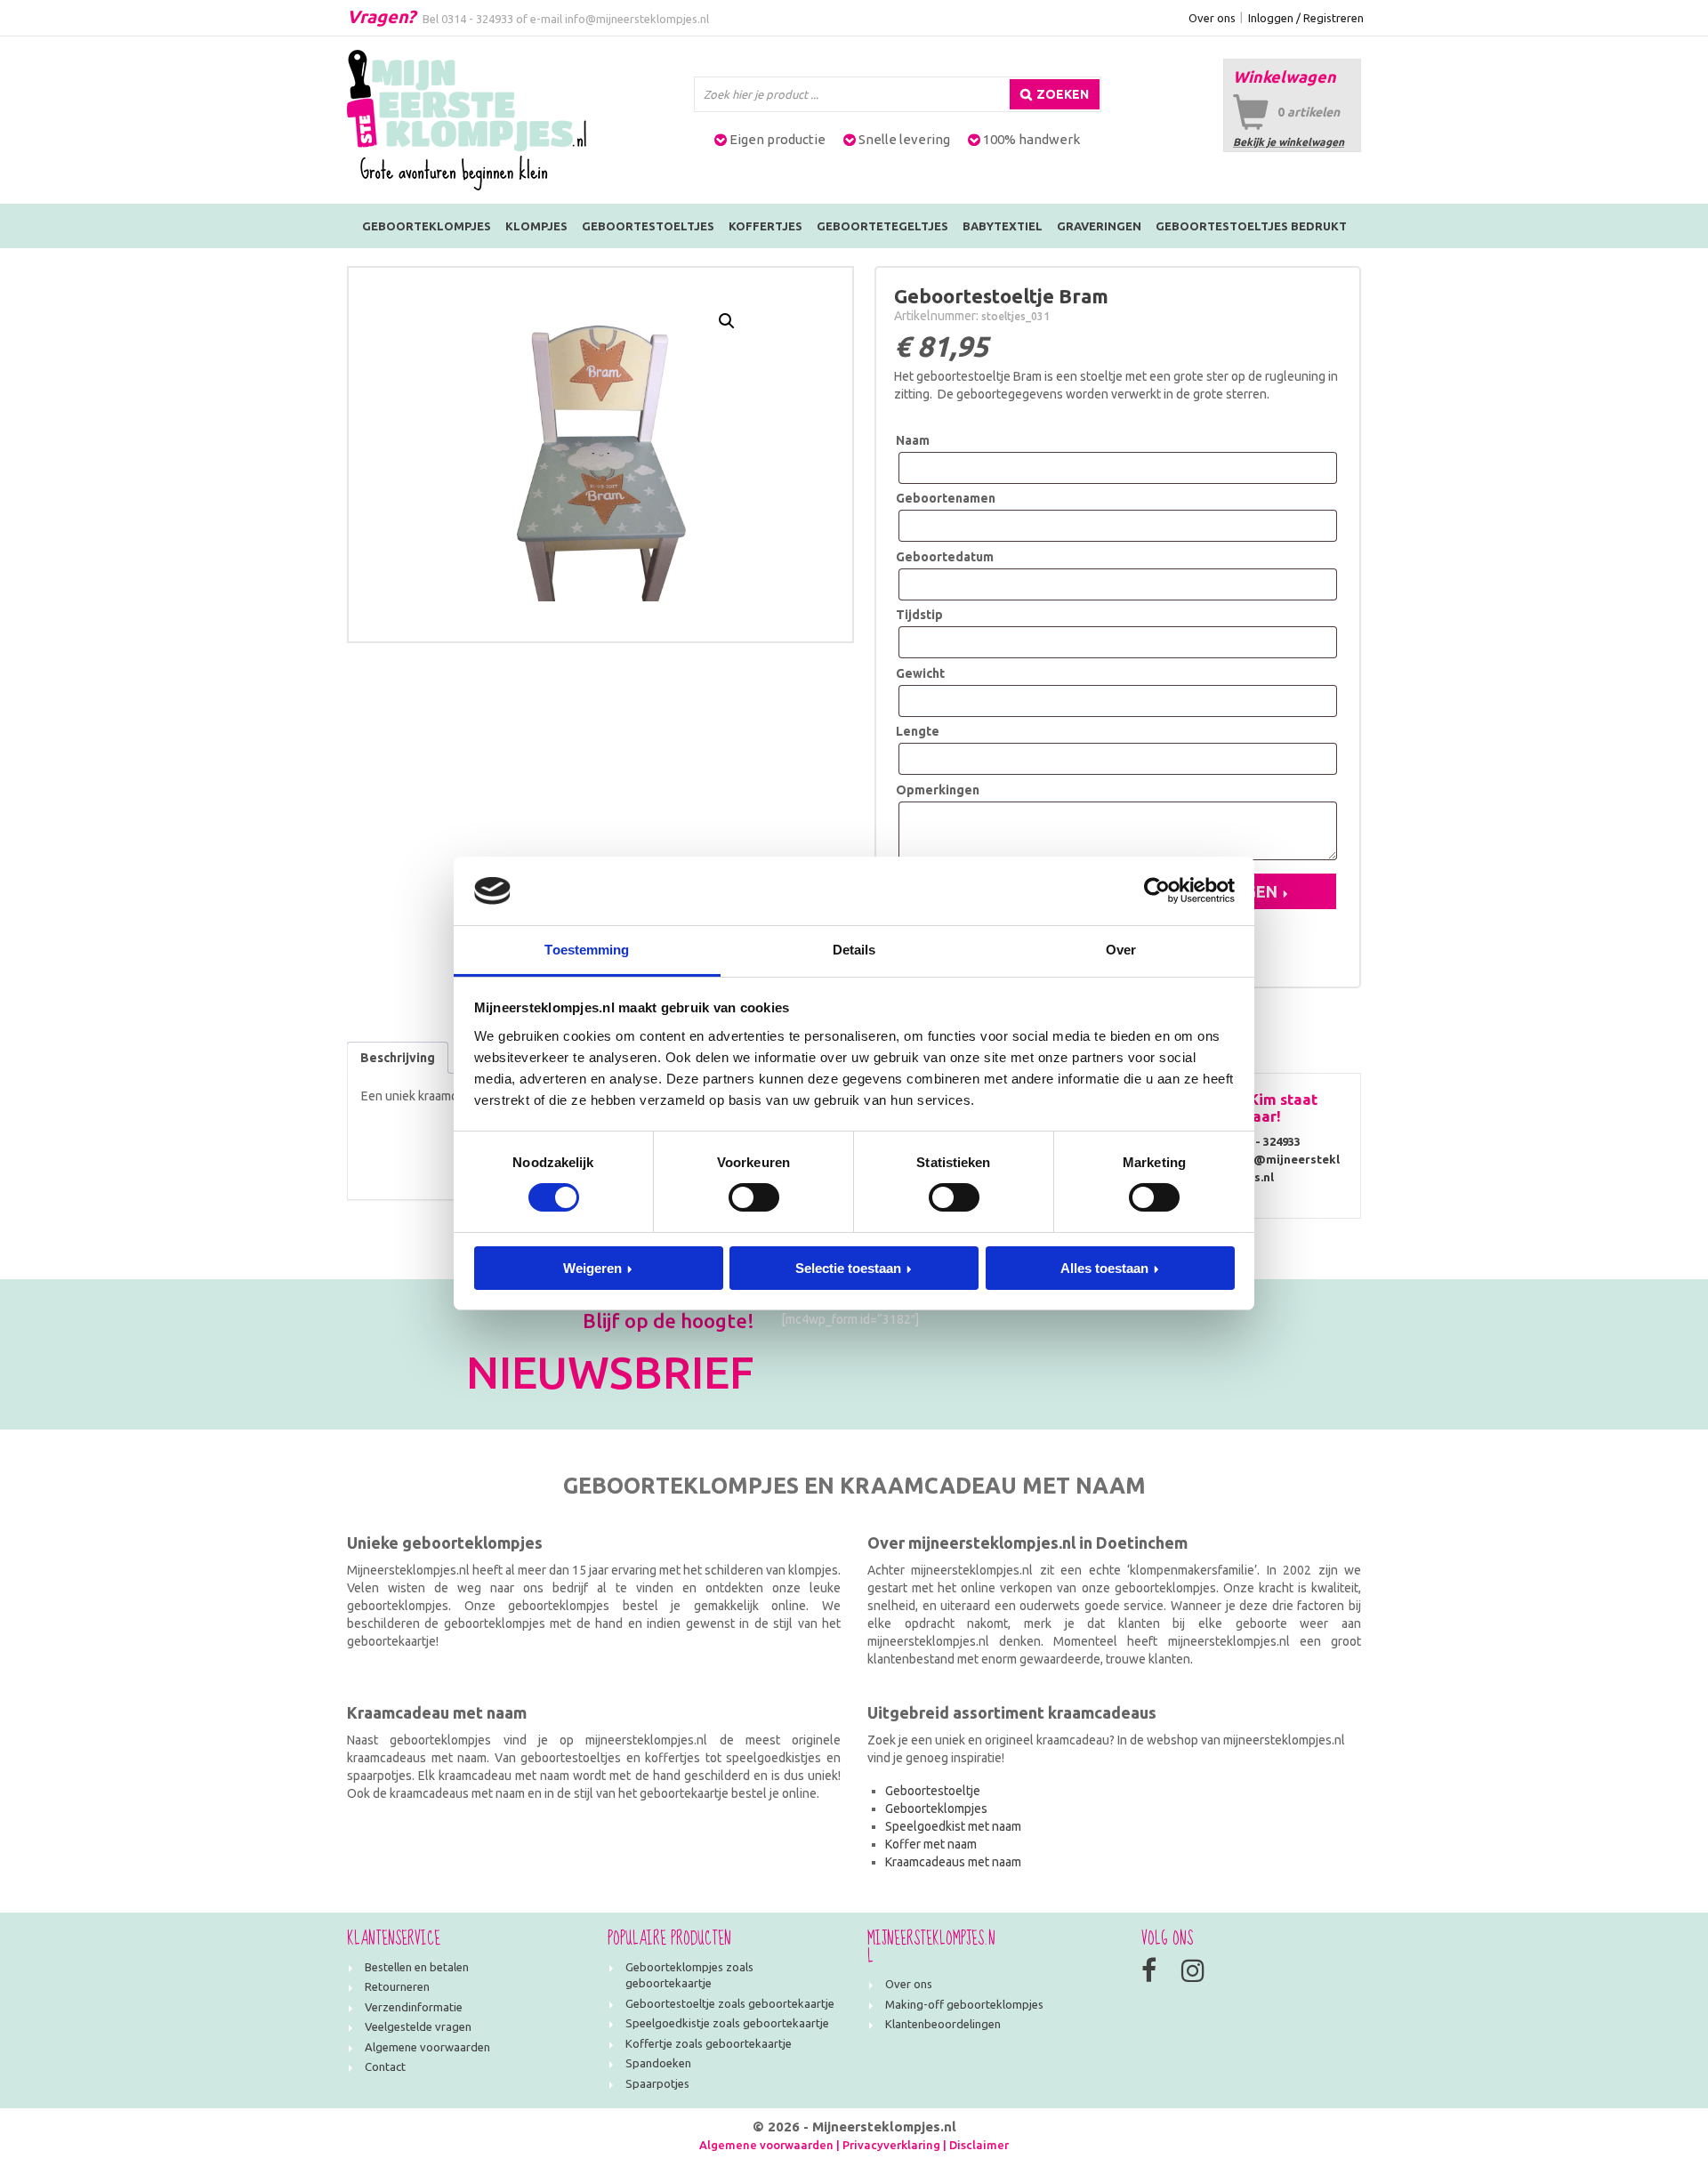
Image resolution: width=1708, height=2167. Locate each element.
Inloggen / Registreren (1306, 18)
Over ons (1212, 18)
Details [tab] (854, 950)
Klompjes (536, 226)
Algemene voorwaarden (427, 2047)
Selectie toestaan (848, 1268)
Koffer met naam (931, 1844)
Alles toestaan (1104, 1268)
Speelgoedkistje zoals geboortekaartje (727, 2023)
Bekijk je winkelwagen (1289, 142)
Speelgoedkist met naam (953, 1826)
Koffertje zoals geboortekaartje (709, 2043)
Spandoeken (658, 2063)
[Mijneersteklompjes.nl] (467, 119)
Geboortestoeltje (933, 1791)
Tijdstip (919, 615)
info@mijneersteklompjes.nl (637, 19)
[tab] (398, 1058)
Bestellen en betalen (417, 1967)
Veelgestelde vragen (418, 2026)
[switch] (754, 1197)
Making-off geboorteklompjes (964, 2004)
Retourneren (397, 1986)
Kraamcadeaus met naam (953, 1862)
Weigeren (592, 1268)
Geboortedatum (945, 557)
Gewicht (920, 673)
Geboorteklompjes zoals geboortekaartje (689, 1975)
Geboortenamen (946, 498)
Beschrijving (398, 1058)
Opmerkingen (938, 790)
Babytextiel (1003, 226)
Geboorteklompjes (427, 226)
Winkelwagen (1285, 77)
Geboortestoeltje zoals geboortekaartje (730, 2003)
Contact (385, 2066)
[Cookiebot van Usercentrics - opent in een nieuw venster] (1157, 890)
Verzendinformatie (414, 2007)
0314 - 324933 (477, 19)
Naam (913, 440)
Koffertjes (765, 226)
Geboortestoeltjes (648, 226)
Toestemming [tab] (587, 950)
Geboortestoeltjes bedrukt (1251, 226)
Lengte (918, 731)
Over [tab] (1121, 950)
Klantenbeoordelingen (943, 2024)
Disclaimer (979, 2145)
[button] (727, 321)
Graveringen (1099, 226)
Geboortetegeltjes (882, 226)
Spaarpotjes (657, 2083)
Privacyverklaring (891, 2145)
